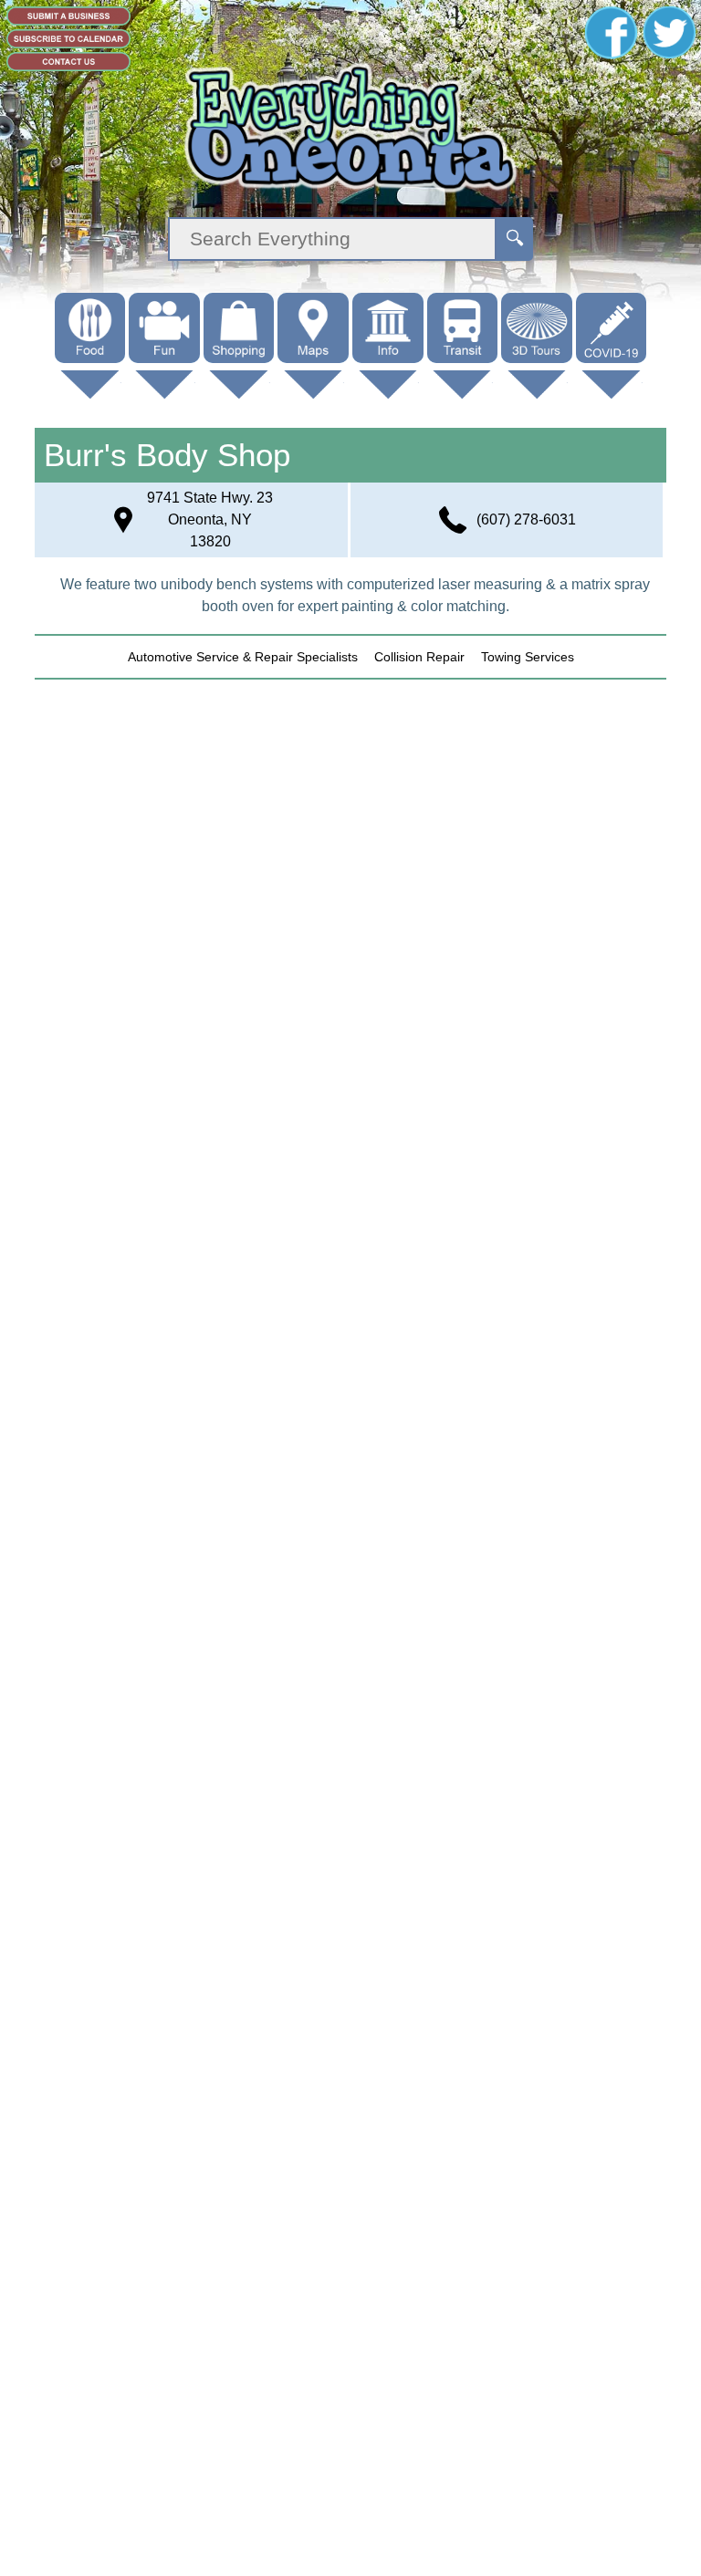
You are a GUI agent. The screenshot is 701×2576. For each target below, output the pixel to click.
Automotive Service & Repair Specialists (243, 657)
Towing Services (528, 657)
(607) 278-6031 (526, 519)
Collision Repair (419, 657)
